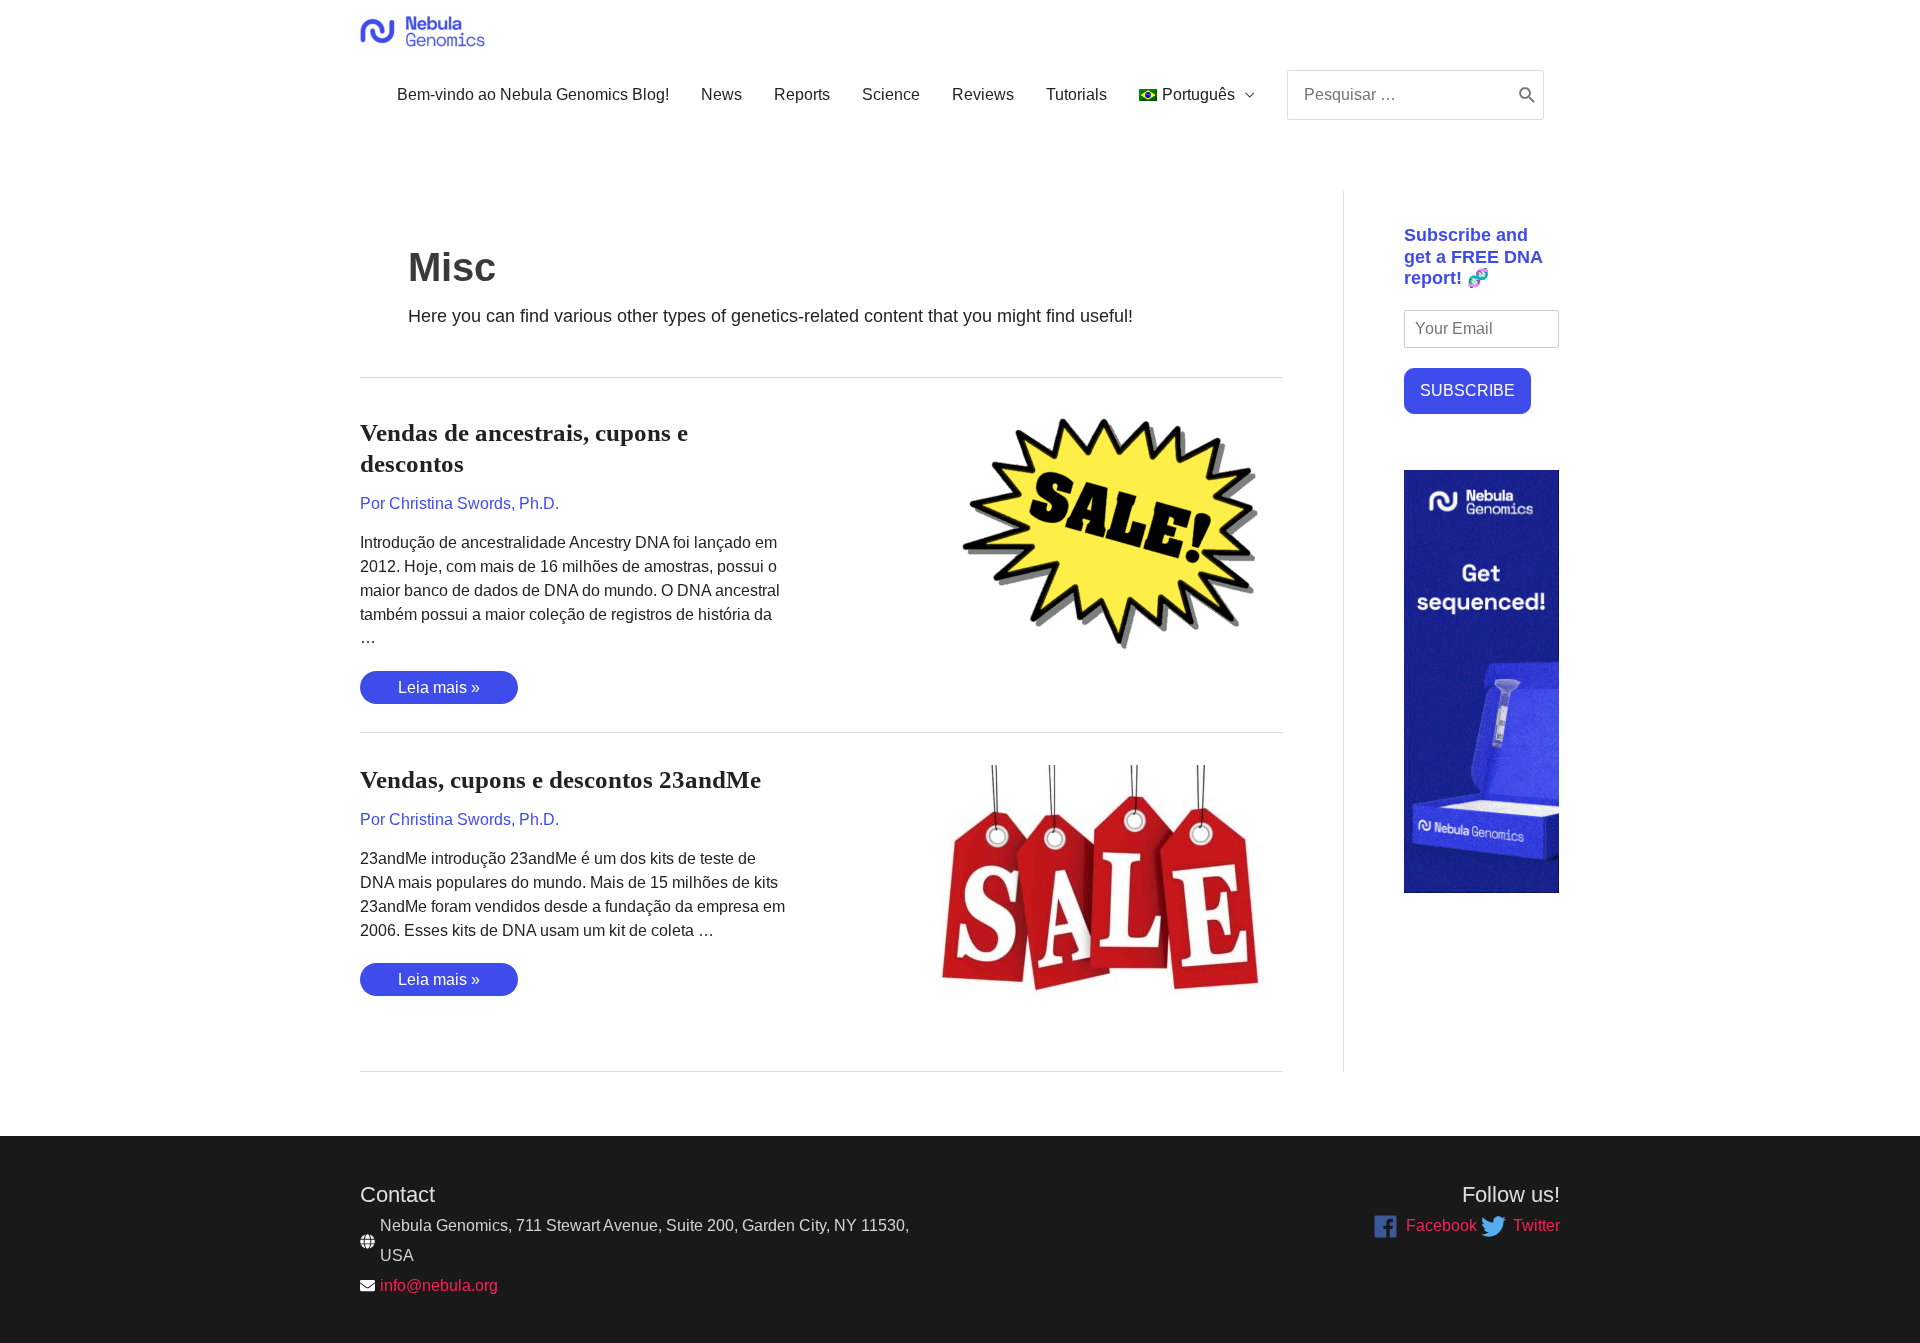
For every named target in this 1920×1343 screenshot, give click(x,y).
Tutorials (1076, 94)
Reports (802, 94)
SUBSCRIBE (1467, 390)
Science (891, 94)
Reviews (983, 94)
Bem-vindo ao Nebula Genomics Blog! (533, 94)
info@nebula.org (439, 1285)
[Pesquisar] (1527, 95)
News (721, 94)
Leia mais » (438, 691)
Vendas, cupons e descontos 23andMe (560, 779)
